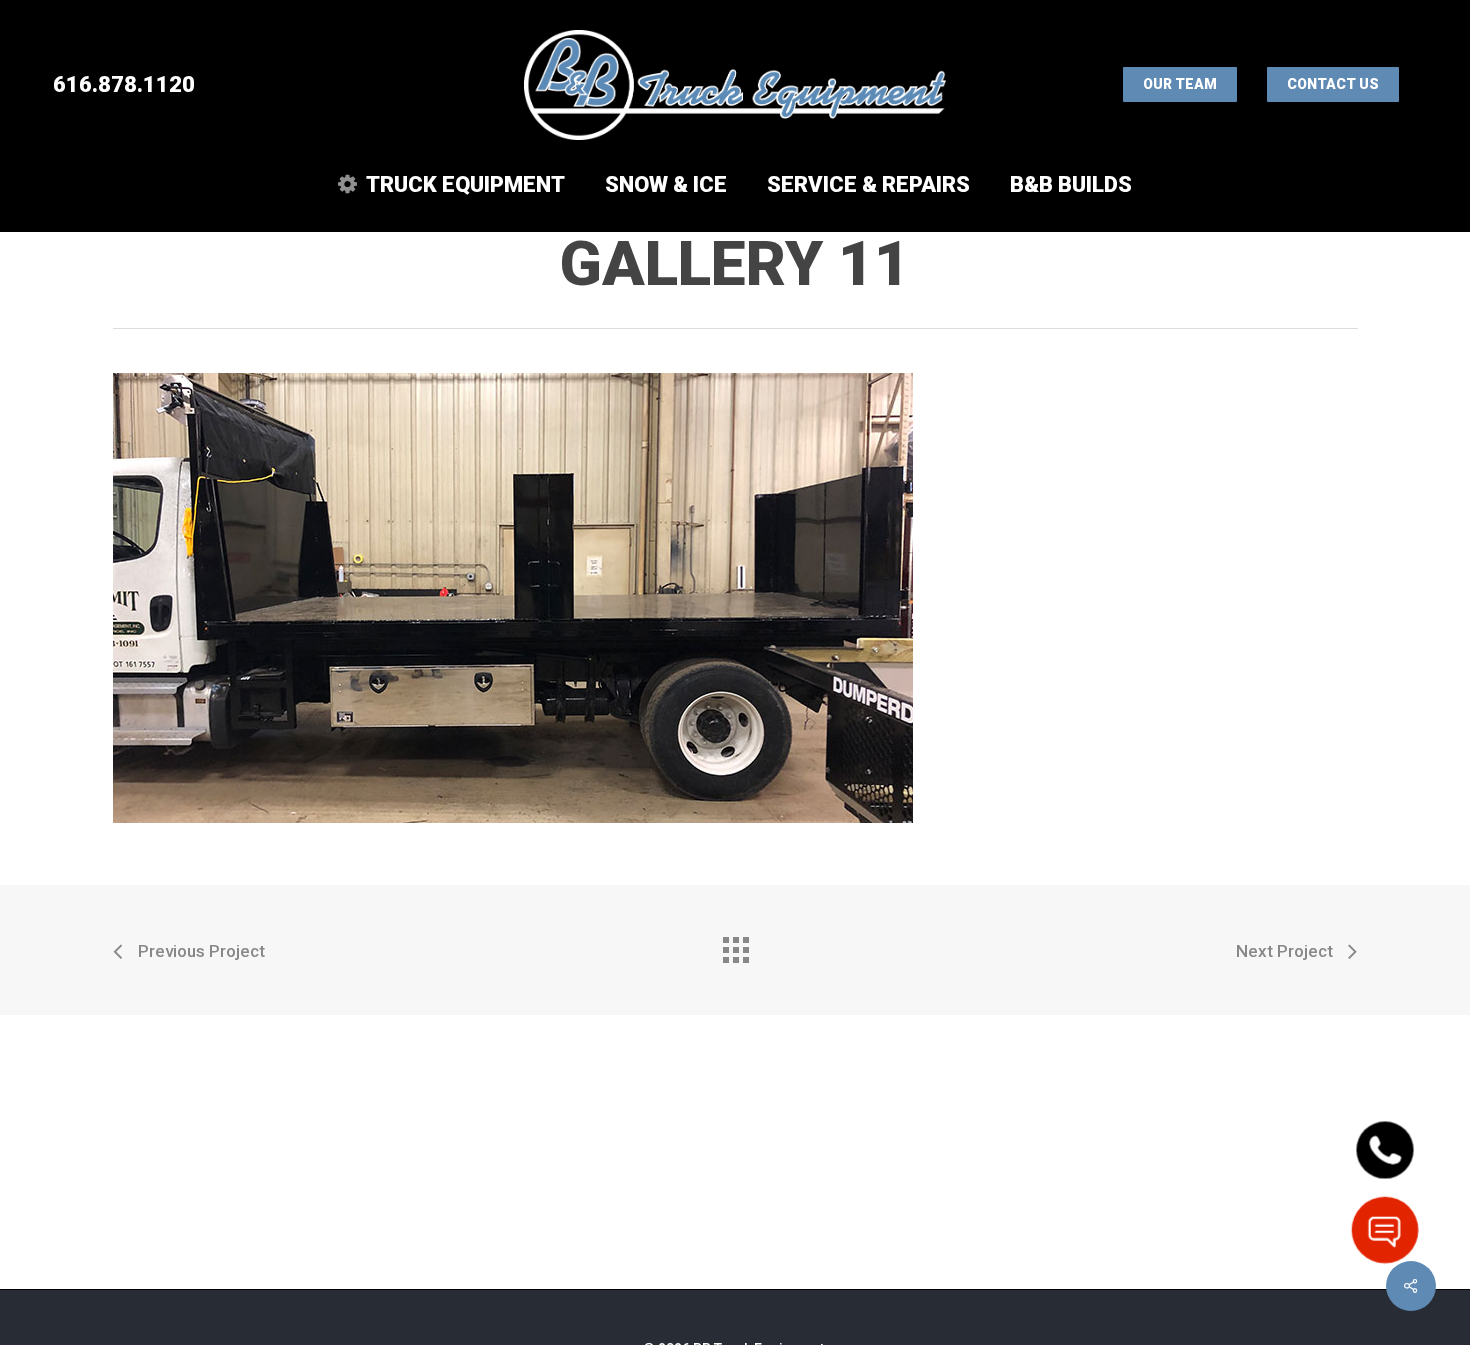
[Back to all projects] (735, 945)
